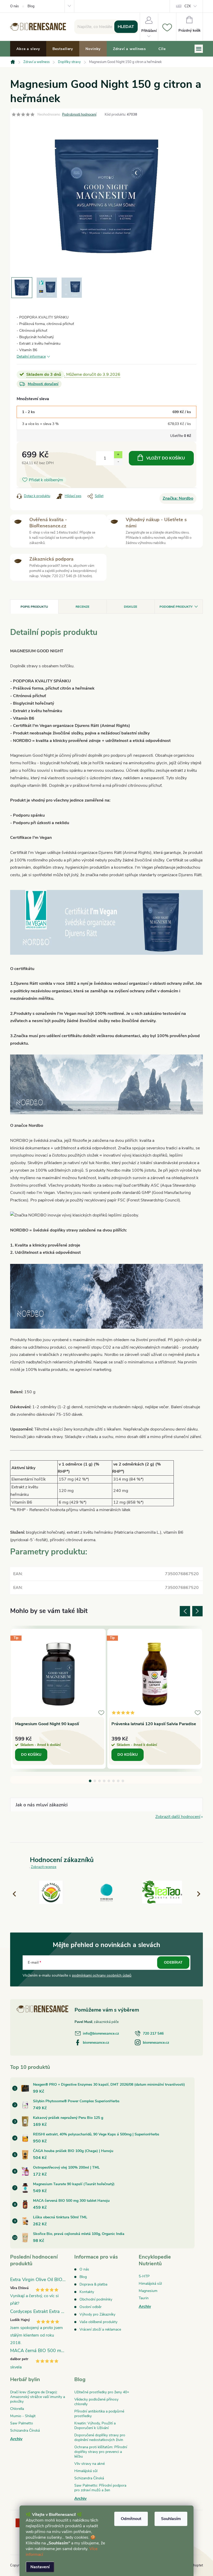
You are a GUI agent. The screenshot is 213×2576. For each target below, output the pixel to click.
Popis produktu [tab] (34, 607)
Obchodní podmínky (96, 2299)
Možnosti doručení (43, 384)
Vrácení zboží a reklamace (100, 2329)
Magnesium (148, 2291)
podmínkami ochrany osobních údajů (102, 1975)
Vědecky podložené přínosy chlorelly (96, 2402)
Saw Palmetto (22, 2423)
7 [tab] (118, 1781)
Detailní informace (31, 356)
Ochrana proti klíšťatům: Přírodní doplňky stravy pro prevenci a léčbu (101, 2452)
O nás (14, 6)
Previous (185, 1611)
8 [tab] (123, 1781)
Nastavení (40, 2567)
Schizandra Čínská (25, 2430)
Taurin (144, 2298)
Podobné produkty (176, 607)
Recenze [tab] (82, 607)
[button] (196, 1894)
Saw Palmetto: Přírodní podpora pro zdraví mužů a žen (100, 2488)
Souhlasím (171, 2519)
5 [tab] (109, 1781)
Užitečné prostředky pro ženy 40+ (102, 2392)
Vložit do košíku (166, 458)
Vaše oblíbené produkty (98, 2322)
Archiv (145, 2306)
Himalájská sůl (150, 2284)
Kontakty (87, 2292)
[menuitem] (28, 49)
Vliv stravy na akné (89, 2464)
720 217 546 (153, 2033)
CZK (188, 6)
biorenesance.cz (96, 2043)
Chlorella (17, 2409)
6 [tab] (114, 1781)
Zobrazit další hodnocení (178, 1817)
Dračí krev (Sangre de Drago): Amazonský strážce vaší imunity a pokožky (38, 2397)
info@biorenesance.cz (101, 2033)
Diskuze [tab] (131, 607)
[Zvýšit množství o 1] (118, 455)
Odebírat (173, 1962)
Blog (31, 6)
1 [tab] (90, 1781)
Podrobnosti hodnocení (79, 115)
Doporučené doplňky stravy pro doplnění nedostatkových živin (100, 2437)
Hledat (126, 27)
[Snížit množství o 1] (118, 462)
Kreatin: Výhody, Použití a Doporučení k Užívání (95, 2426)
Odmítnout (131, 2519)
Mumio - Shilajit (23, 2416)
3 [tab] (99, 1781)
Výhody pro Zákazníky (97, 2314)
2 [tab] (95, 1781)
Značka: (178, 498)
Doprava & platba (93, 2284)
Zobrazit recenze (44, 1867)
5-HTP (144, 2276)
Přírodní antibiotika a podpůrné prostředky (99, 2414)
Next (197, 1611)
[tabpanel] (58, 1699)
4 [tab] (104, 1781)
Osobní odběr (91, 2307)
